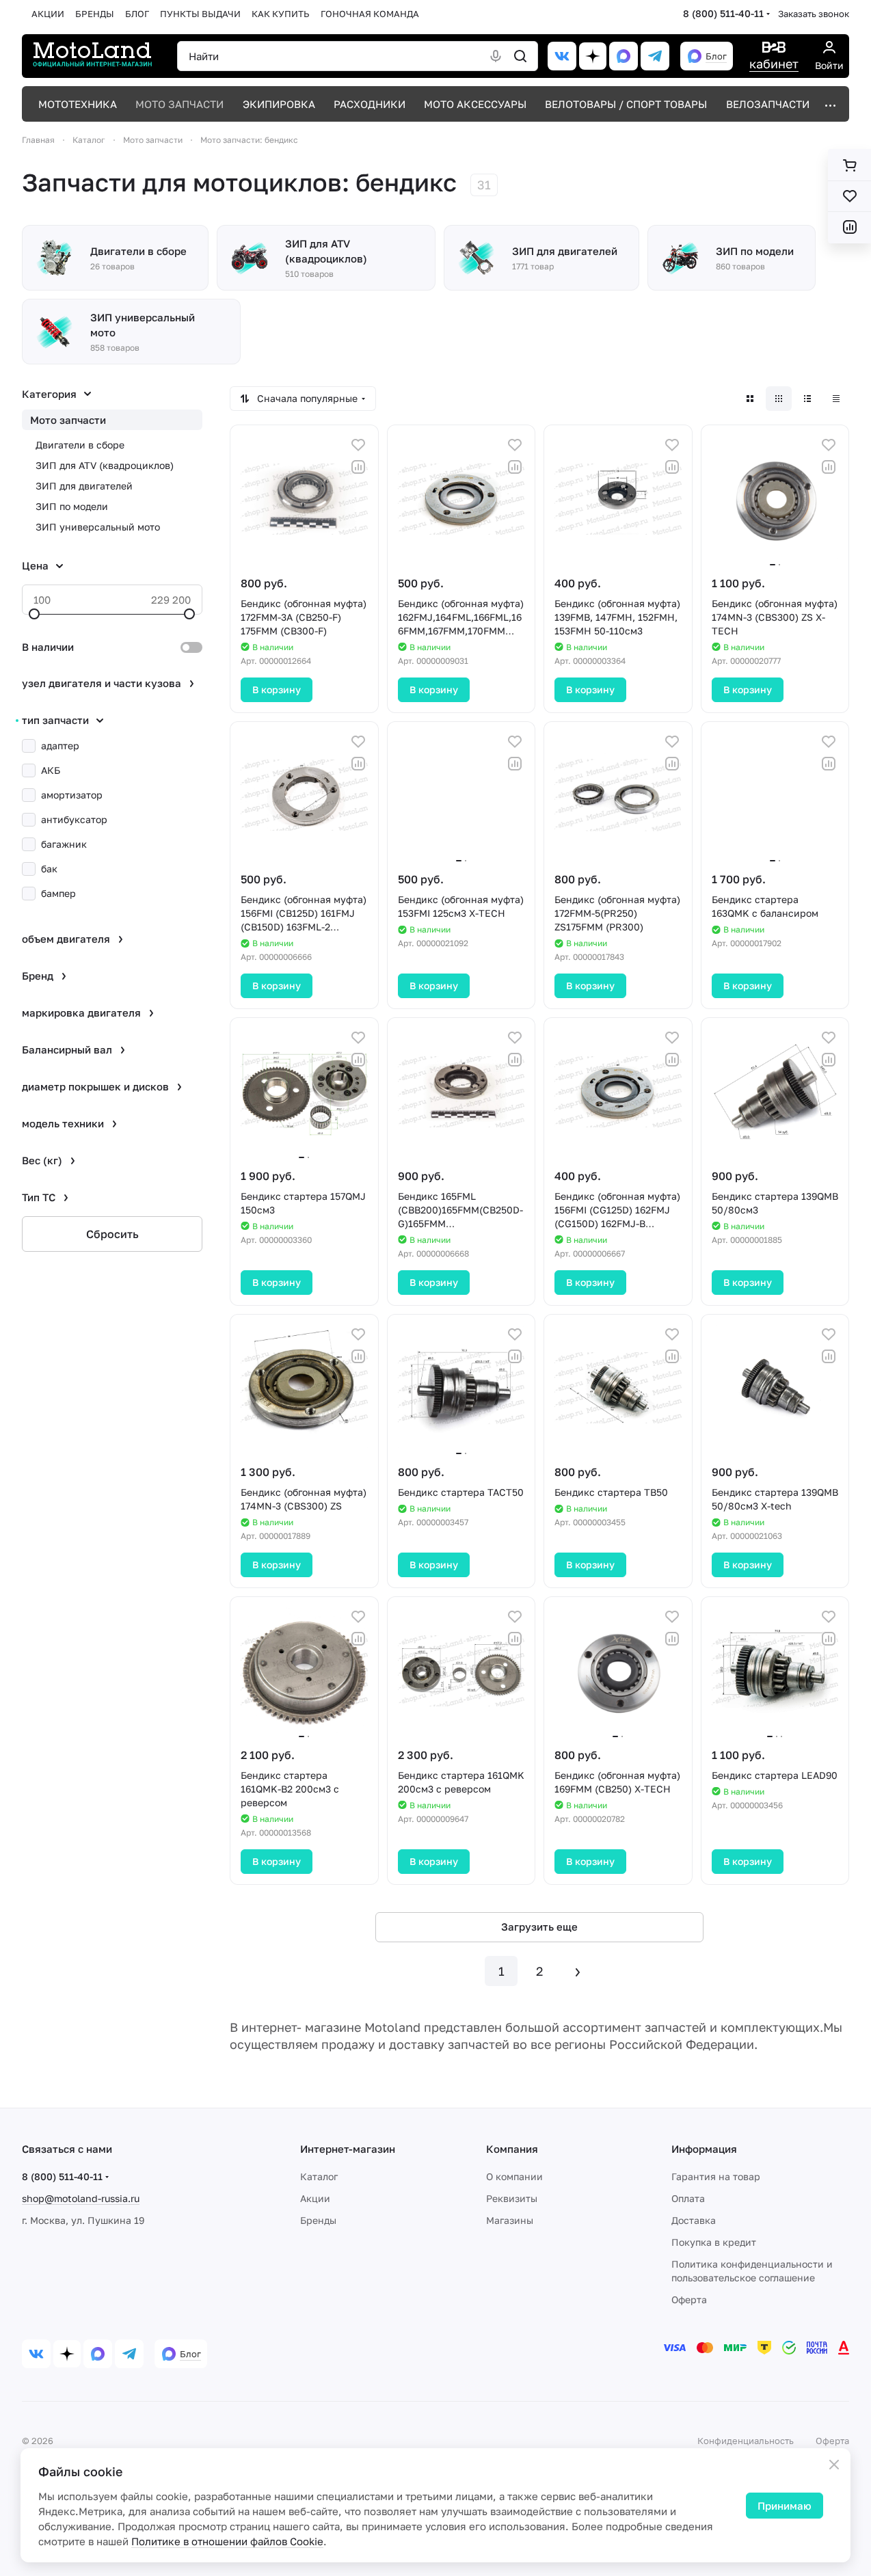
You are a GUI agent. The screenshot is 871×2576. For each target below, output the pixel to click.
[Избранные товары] (849, 196)
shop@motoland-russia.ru (81, 2198)
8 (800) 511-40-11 (723, 13)
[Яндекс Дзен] (593, 56)
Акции (315, 2198)
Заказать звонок (814, 14)
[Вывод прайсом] (836, 399)
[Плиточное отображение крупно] (750, 399)
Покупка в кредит (714, 2242)
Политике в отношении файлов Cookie (227, 2541)
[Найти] (520, 56)
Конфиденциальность (746, 2441)
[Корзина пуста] (849, 165)
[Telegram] (655, 56)
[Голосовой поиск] (496, 56)
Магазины (510, 2220)
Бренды (318, 2220)
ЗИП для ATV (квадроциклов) (105, 465)
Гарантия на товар (716, 2176)
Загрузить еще (539, 1927)
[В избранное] (358, 445)
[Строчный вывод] (807, 399)
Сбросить (112, 1234)
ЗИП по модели (72, 506)
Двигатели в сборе (80, 445)
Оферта (689, 2299)
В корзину (277, 689)
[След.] (578, 1971)
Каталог (319, 2176)
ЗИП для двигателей (84, 486)
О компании (514, 2176)
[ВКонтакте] (562, 56)
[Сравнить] (358, 467)
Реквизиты (512, 2198)
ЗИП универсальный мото (98, 527)
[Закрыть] (834, 2465)
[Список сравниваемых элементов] (849, 227)
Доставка (694, 2220)
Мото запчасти (68, 420)
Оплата (688, 2198)
